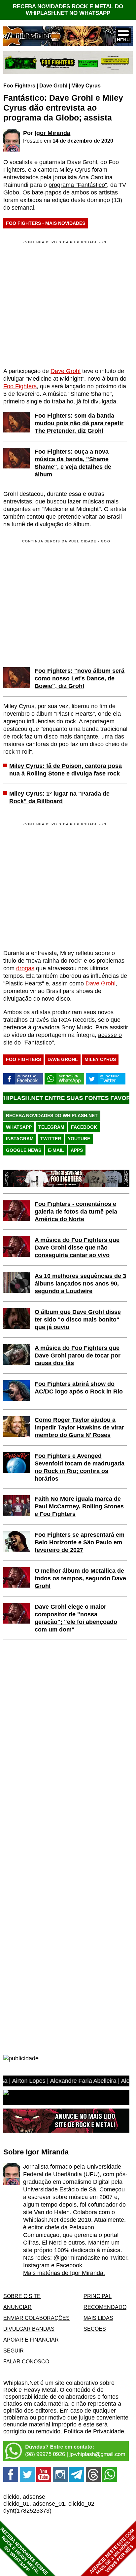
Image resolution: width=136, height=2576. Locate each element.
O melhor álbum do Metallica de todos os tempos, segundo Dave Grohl (80, 1578)
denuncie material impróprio (40, 2424)
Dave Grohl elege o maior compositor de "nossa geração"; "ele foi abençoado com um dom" (76, 1618)
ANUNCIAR (17, 2307)
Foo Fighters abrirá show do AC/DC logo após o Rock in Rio (79, 1388)
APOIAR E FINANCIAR (31, 2340)
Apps (77, 1150)
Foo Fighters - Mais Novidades (46, 223)
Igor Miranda (52, 133)
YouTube (79, 1139)
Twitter (51, 1139)
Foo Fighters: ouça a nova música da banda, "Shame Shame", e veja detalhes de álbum (73, 463)
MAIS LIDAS (98, 2318)
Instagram (20, 1139)
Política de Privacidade (94, 2431)
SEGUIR (14, 2351)
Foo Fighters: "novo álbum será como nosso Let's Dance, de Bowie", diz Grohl (80, 678)
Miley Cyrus (86, 86)
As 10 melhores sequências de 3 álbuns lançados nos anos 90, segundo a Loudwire (80, 1284)
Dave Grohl (53, 86)
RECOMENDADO (105, 2307)
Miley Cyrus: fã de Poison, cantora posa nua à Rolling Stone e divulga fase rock (66, 770)
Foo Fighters (19, 86)
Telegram (51, 1127)
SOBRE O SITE (22, 2296)
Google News (24, 1150)
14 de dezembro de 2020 (83, 141)
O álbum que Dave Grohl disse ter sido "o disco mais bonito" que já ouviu (78, 1320)
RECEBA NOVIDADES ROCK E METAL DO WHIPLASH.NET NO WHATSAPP (68, 10)
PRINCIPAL (98, 2296)
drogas (25, 968)
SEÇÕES (95, 2329)
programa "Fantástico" (78, 185)
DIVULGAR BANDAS (29, 2329)
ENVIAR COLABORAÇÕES (36, 2318)
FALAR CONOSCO (26, 2361)
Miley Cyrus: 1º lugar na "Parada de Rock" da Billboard (59, 797)
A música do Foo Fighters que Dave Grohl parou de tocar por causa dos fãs (78, 1356)
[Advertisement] (59, 602)
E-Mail (56, 1150)
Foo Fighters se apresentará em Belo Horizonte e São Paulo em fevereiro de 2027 (80, 1542)
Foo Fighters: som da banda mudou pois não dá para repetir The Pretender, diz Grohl (79, 423)
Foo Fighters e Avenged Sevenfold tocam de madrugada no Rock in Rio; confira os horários (80, 1467)
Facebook (84, 1127)
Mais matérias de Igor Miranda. (64, 2273)
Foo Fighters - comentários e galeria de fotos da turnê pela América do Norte (76, 1212)
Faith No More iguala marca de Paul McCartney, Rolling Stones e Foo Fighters (79, 1506)
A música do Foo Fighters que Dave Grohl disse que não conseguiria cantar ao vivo (77, 1248)
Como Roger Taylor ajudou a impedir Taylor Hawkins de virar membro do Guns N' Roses (79, 1427)
